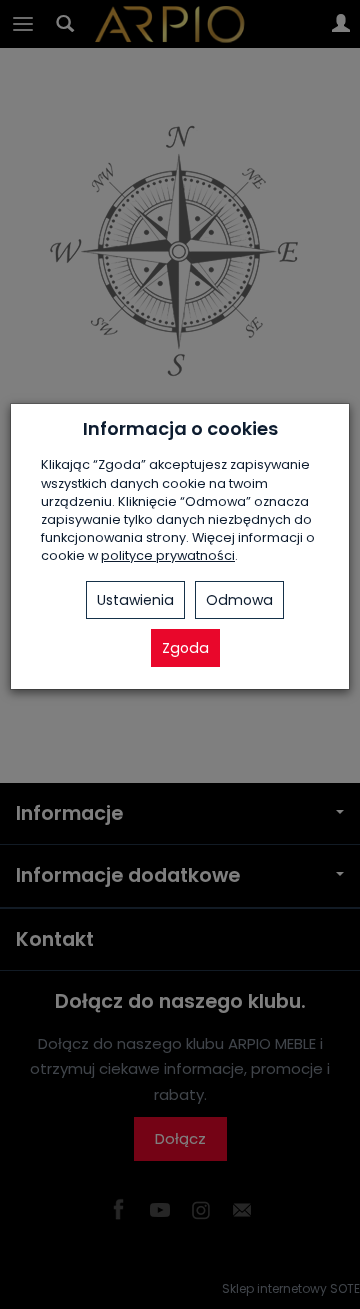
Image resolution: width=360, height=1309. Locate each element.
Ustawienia (135, 600)
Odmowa (239, 600)
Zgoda (185, 648)
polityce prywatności (168, 555)
